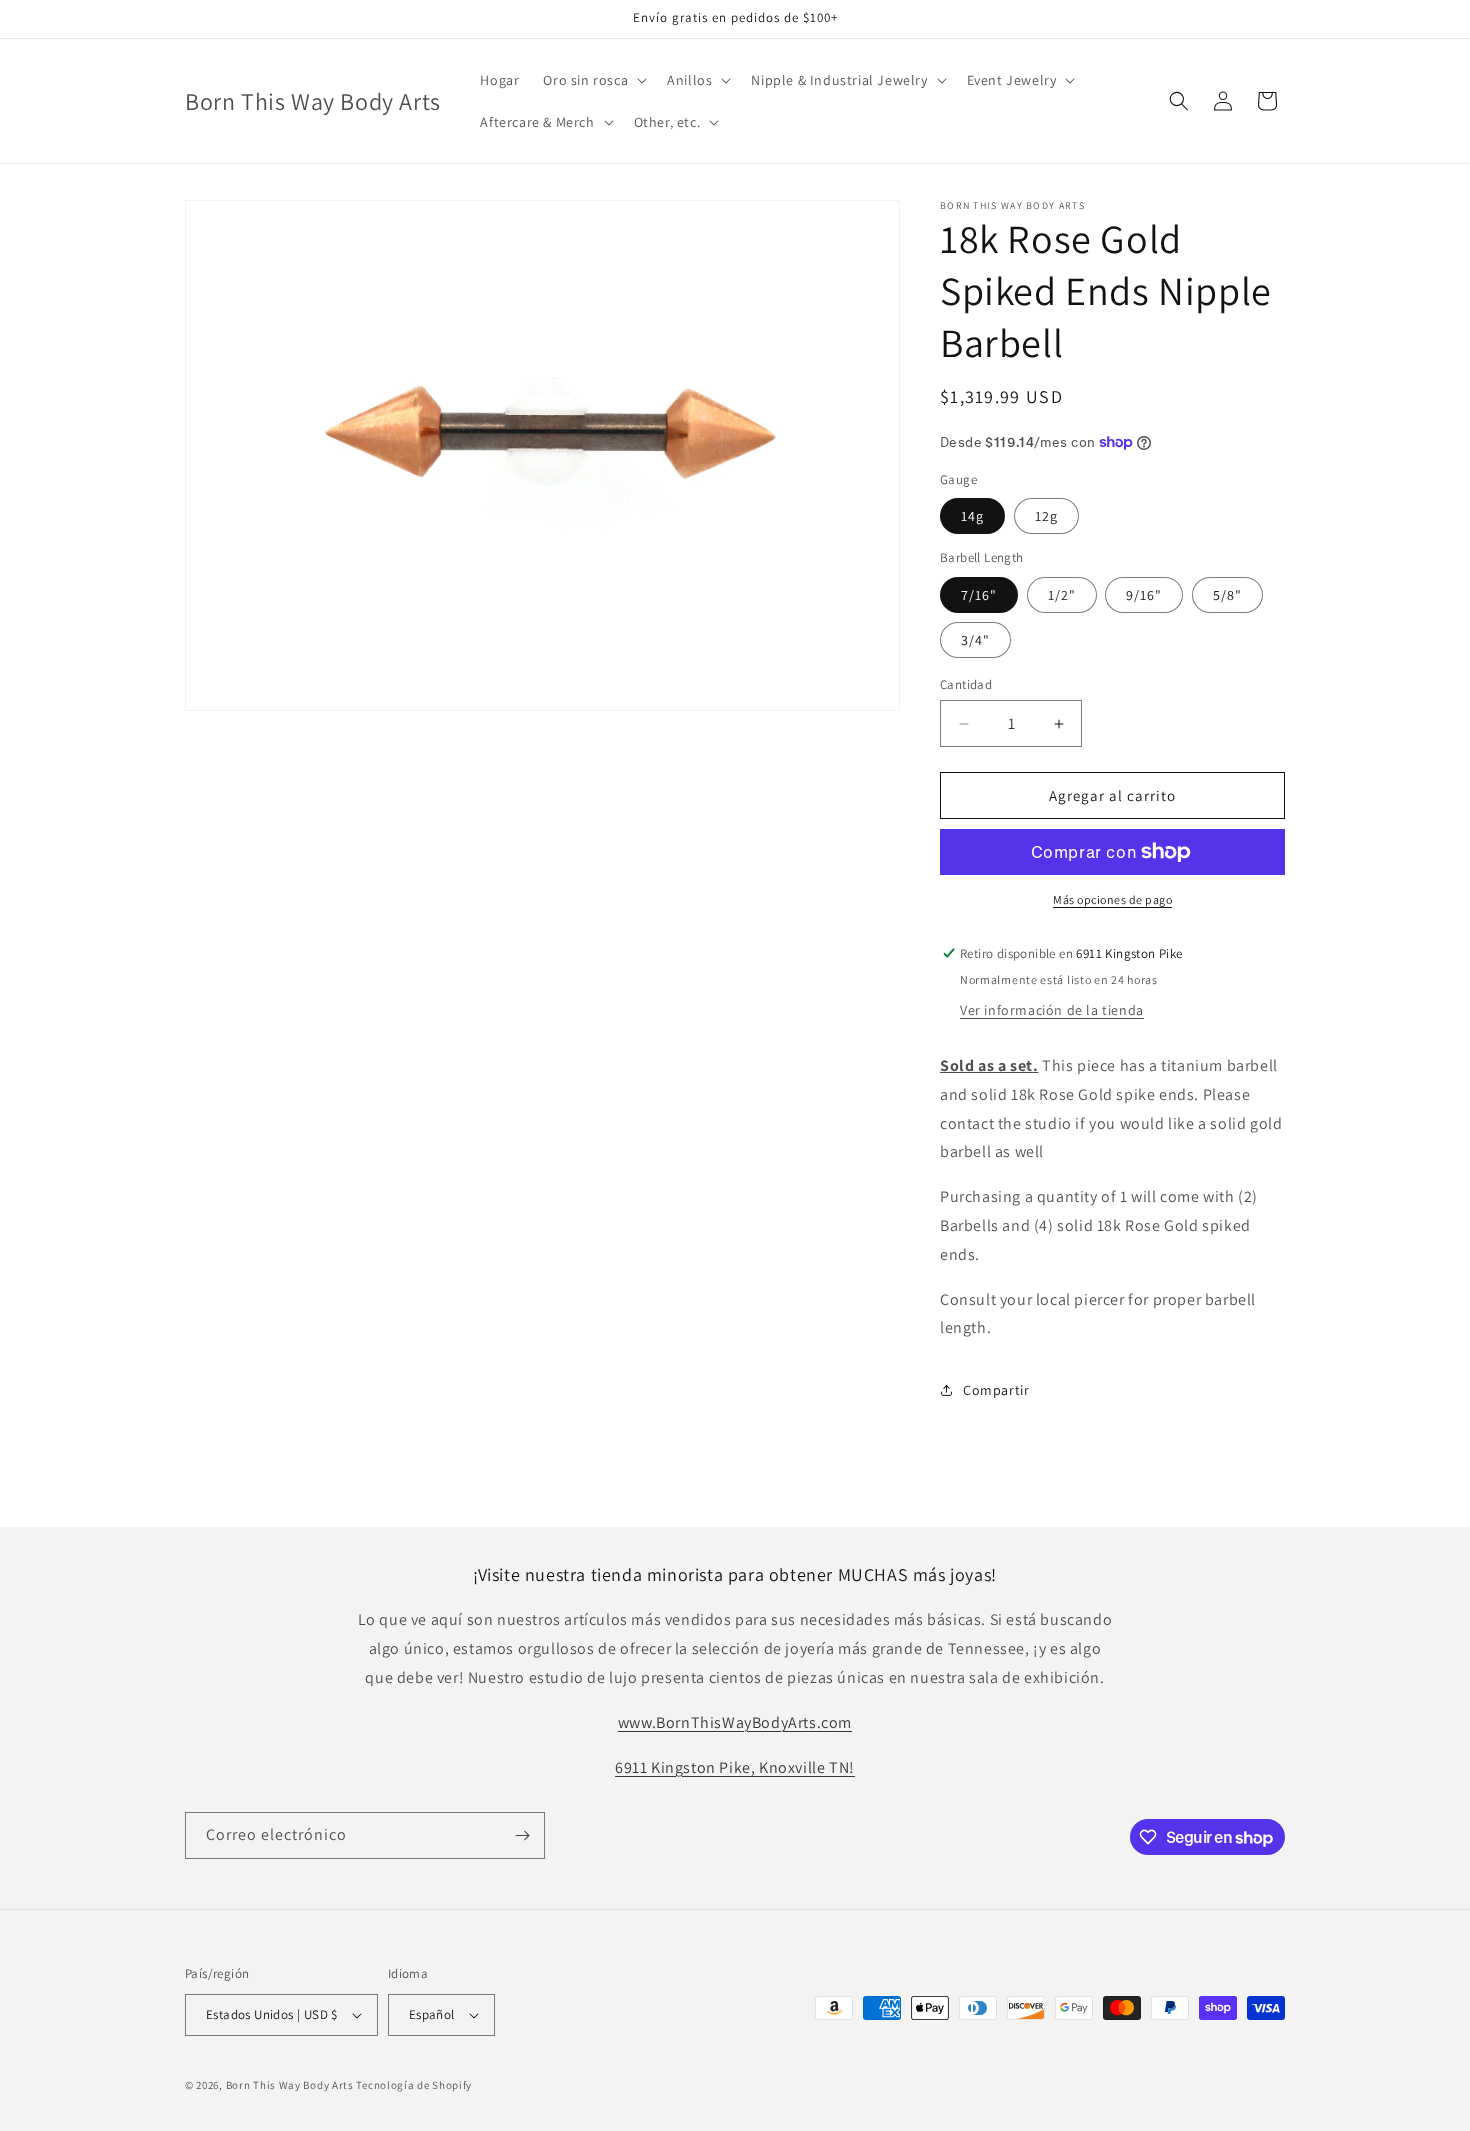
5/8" (1227, 595)
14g (972, 516)
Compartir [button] (996, 1390)
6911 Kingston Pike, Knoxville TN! (735, 1767)
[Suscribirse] (522, 1835)
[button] (593, 80)
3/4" (975, 640)
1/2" (1062, 595)
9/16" (1144, 595)
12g (1046, 516)
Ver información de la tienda (1052, 1010)
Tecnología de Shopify (414, 2085)
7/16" (979, 595)
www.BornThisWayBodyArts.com (735, 1722)
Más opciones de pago (1112, 899)
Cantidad (966, 684)
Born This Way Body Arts (290, 2085)
